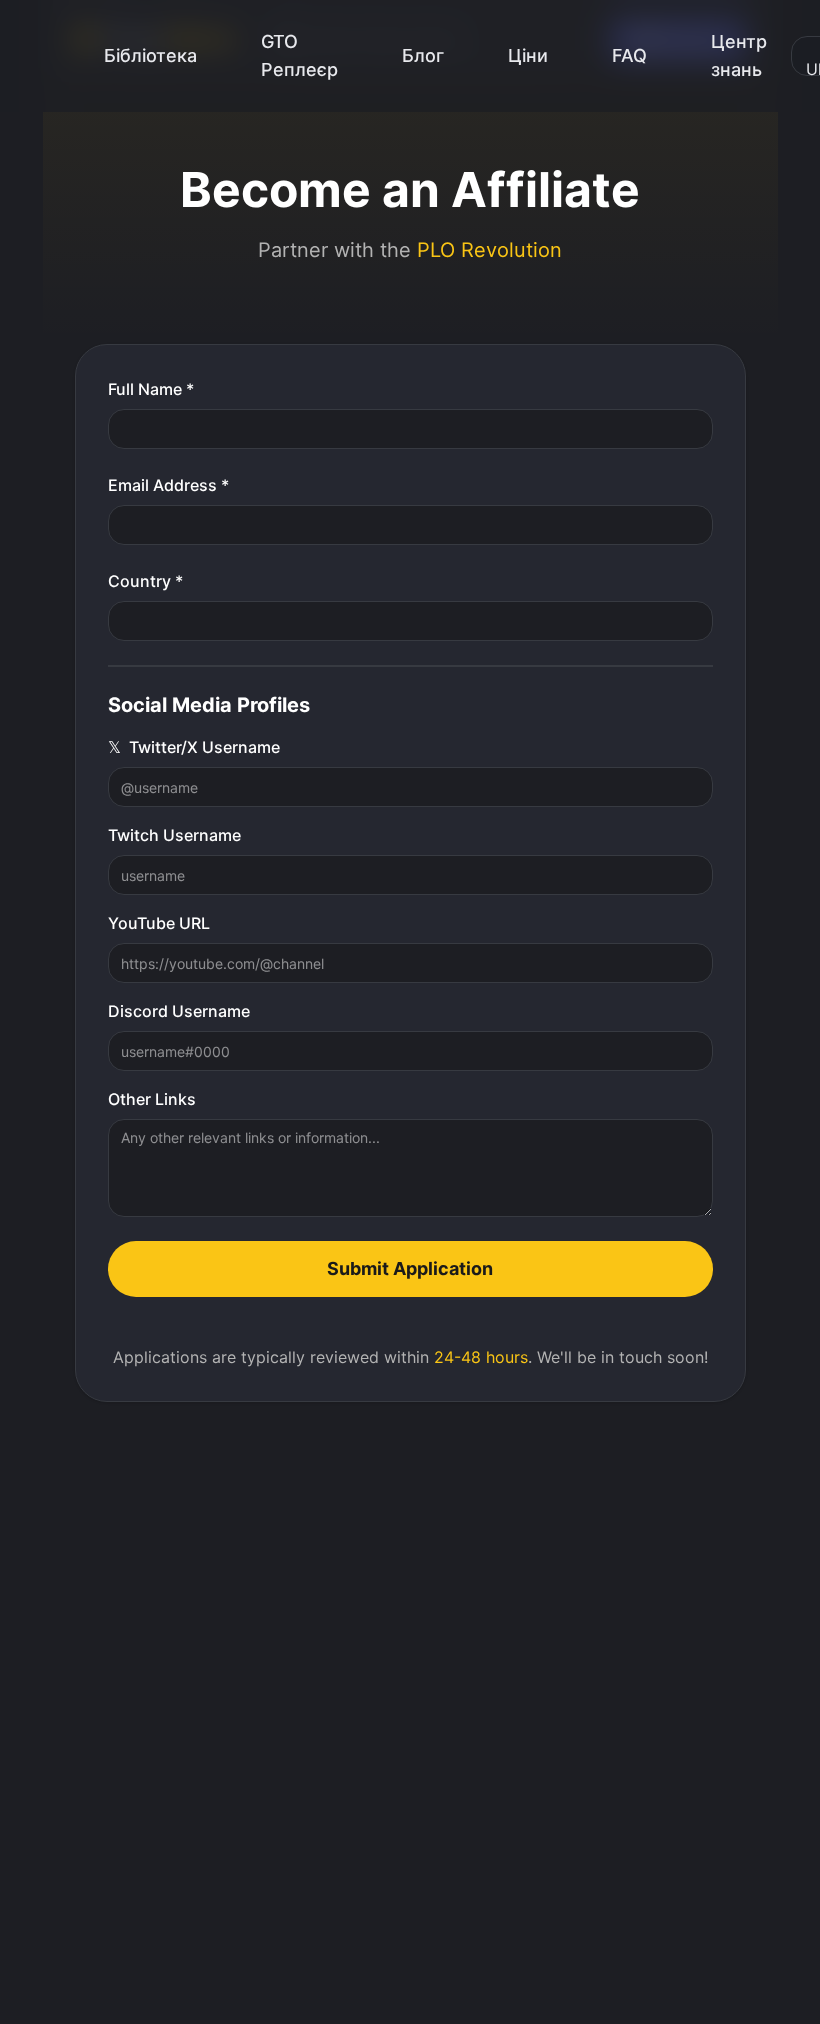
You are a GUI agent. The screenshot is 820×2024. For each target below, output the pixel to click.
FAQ (629, 55)
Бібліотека (150, 55)
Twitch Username (174, 835)
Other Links (152, 1099)
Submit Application (410, 1268)
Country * (145, 581)
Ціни (528, 55)
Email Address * (168, 485)
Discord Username (179, 1011)
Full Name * (151, 389)
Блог (423, 55)
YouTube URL (159, 923)
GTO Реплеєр (299, 55)
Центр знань (739, 55)
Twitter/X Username (194, 747)
